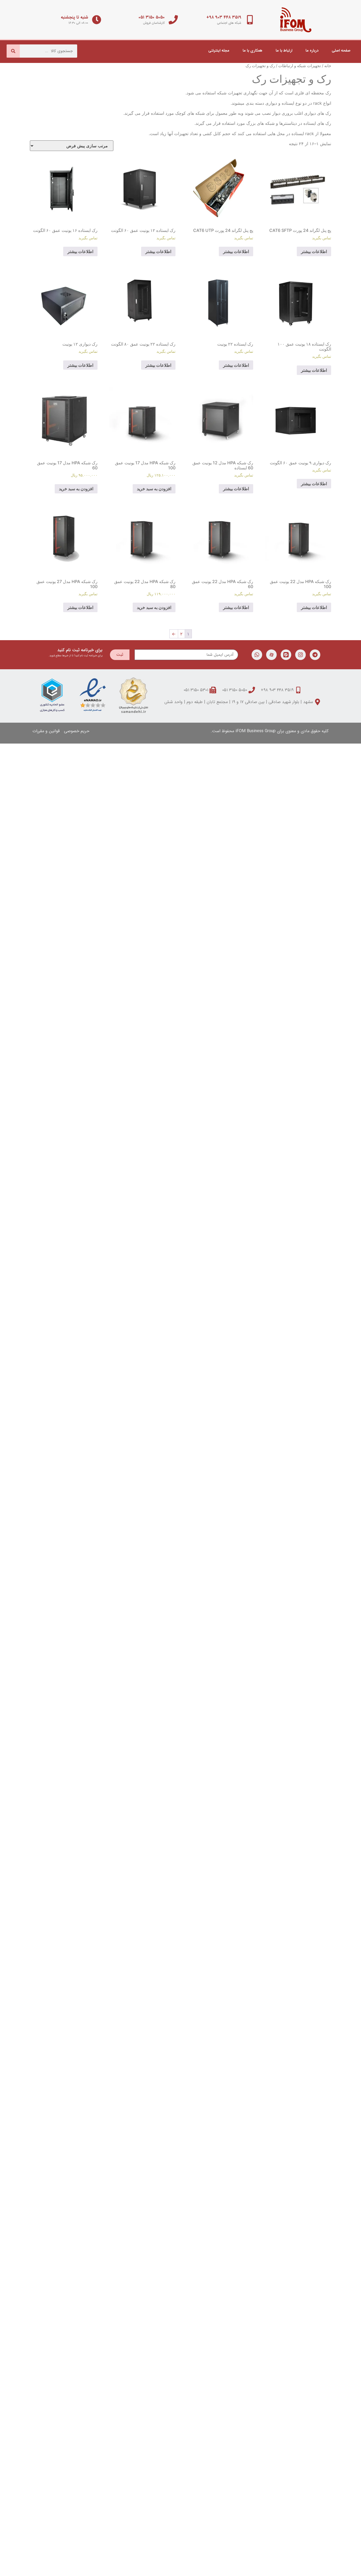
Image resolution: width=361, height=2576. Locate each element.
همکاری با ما (253, 51)
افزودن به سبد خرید (154, 489)
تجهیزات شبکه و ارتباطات (300, 66)
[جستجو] (13, 51)
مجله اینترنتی (219, 51)
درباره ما (312, 51)
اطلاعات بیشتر (314, 251)
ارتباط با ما (284, 51)
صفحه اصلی (341, 51)
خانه (328, 66)
